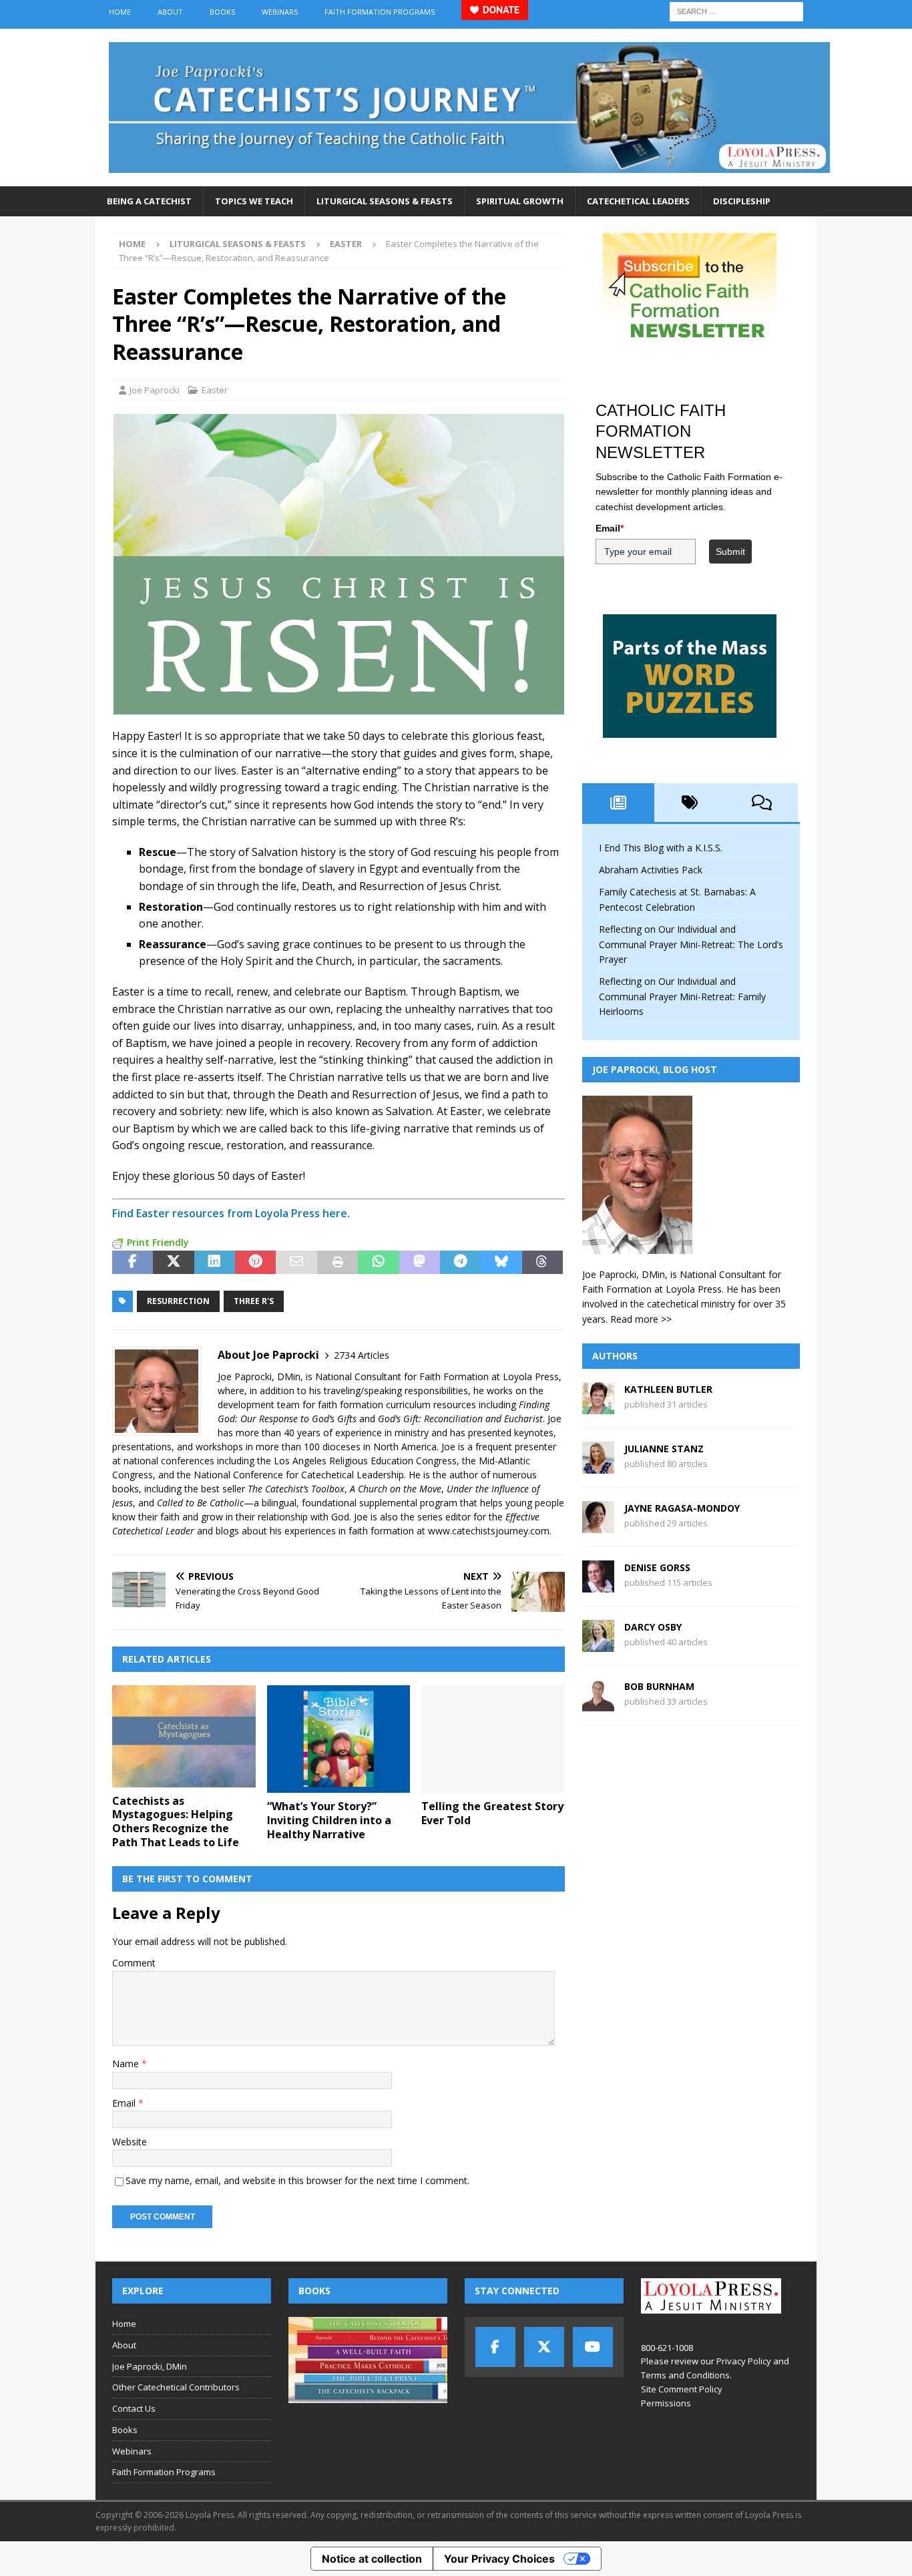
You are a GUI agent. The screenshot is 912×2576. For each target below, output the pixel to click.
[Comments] (762, 803)
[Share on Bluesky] (501, 1263)
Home (120, 12)
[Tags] (690, 803)
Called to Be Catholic (200, 1503)
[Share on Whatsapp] (378, 1263)
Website (130, 2142)
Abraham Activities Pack (651, 870)
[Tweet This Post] (173, 1263)
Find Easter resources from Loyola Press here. (231, 1213)
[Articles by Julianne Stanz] (598, 1466)
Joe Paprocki (155, 390)
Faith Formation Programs (380, 12)
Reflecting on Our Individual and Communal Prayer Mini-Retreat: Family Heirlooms (682, 996)
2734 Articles (362, 1355)
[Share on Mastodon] (420, 1263)
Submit (730, 552)
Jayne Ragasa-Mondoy (682, 1508)
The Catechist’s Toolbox (296, 1489)
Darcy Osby (653, 1627)
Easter (215, 390)
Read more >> (641, 1319)
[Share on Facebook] (133, 1263)
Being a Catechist (149, 201)
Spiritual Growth (520, 201)
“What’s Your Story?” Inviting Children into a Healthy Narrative (329, 1820)
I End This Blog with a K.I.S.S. (661, 848)
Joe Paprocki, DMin (150, 2366)
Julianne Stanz (664, 1449)
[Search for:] (736, 10)
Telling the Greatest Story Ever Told (492, 1813)
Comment (134, 1963)
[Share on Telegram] (460, 1263)
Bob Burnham (659, 1686)
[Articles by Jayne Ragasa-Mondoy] (598, 1525)
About (170, 12)
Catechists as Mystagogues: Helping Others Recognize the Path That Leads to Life (176, 1821)
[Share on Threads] (542, 1263)
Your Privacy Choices (499, 2559)
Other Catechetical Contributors (176, 2387)
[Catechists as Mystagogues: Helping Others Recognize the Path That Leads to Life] (184, 1736)
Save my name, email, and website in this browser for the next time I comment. (297, 2180)
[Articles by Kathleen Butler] (598, 1407)
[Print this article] (337, 1263)
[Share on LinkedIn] (215, 1263)
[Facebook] (495, 2347)
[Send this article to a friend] (296, 1263)
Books (222, 12)
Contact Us (134, 2408)
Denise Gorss (657, 1567)
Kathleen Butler (668, 1389)
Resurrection (178, 1301)
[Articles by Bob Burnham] (598, 1704)
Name (127, 2064)
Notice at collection (372, 2559)
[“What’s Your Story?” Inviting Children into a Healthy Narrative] (339, 1739)
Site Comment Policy (682, 2389)
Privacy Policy (744, 2361)
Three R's (254, 1301)
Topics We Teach (254, 201)
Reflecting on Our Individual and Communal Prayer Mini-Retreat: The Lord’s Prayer (691, 944)
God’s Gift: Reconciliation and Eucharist (460, 1419)
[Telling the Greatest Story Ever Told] (493, 1739)
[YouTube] (593, 2347)
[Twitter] (544, 2347)
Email (125, 2103)
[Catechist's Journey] (469, 179)
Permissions (666, 2403)
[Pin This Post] (255, 1263)
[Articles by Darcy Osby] (598, 1644)
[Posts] (618, 803)
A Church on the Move (396, 1489)
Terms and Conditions (685, 2375)
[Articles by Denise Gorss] (598, 1585)
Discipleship (742, 201)
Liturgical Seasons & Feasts (385, 201)
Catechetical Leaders (638, 201)
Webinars (280, 12)
